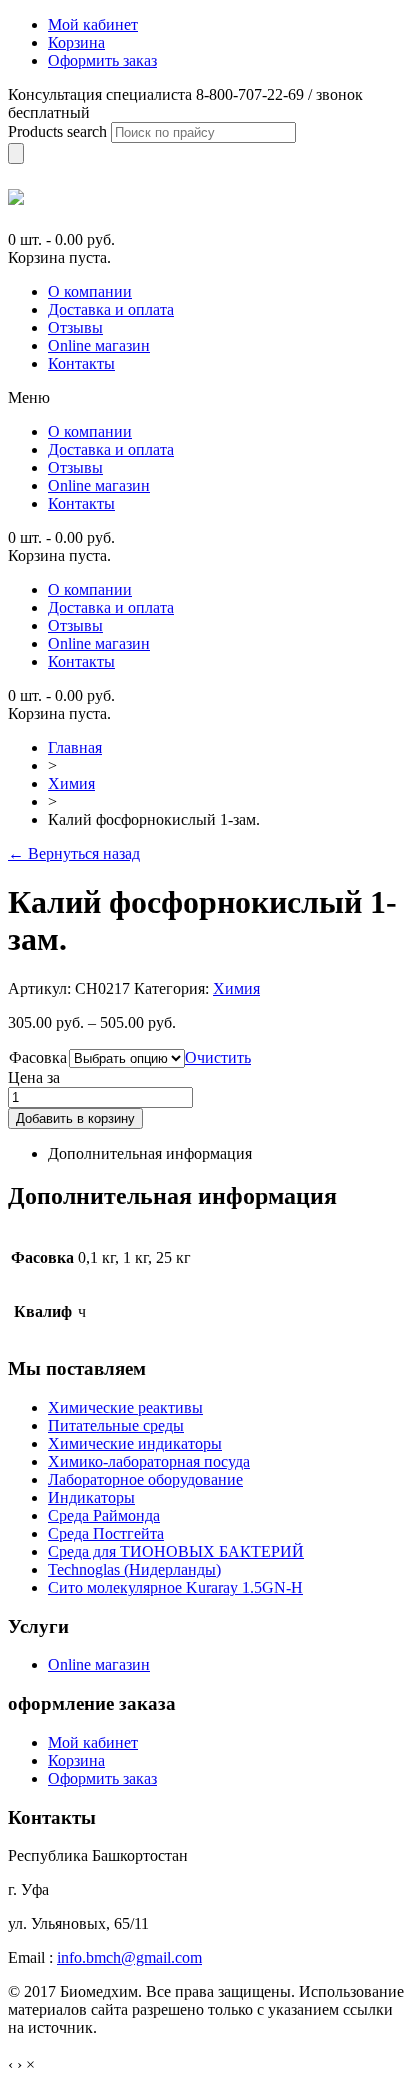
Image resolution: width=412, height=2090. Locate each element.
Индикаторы (91, 1497)
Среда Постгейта (106, 1533)
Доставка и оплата (111, 309)
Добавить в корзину (75, 1118)
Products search (57, 131)
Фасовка (38, 1057)
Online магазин (99, 345)
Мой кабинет (93, 1742)
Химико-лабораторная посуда (149, 1461)
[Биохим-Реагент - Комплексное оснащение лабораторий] (16, 197)
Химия (71, 783)
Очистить (218, 1057)
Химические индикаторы (135, 1443)
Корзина (76, 1760)
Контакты (81, 363)
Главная (75, 747)
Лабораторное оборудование (145, 1479)
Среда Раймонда (104, 1515)
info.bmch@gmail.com (129, 1957)
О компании (90, 291)
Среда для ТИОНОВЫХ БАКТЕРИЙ (176, 1551)
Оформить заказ (102, 1778)
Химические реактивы (125, 1407)
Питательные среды (116, 1425)
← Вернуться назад (74, 853)
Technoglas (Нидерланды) (134, 1569)
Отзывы (75, 327)
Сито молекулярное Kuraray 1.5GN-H (175, 1587)
